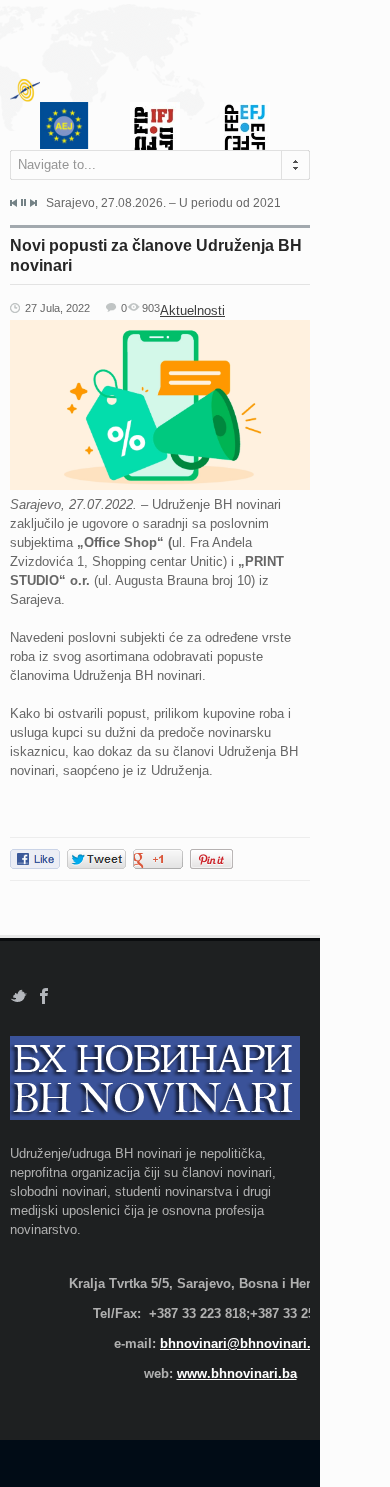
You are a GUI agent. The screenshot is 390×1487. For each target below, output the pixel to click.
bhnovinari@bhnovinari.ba (243, 1343)
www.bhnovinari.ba (237, 1373)
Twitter (18, 996)
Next (33, 203)
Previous (14, 203)
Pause (23, 202)
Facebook (44, 996)
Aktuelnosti (192, 310)
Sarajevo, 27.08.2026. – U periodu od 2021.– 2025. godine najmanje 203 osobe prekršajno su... (163, 203)
